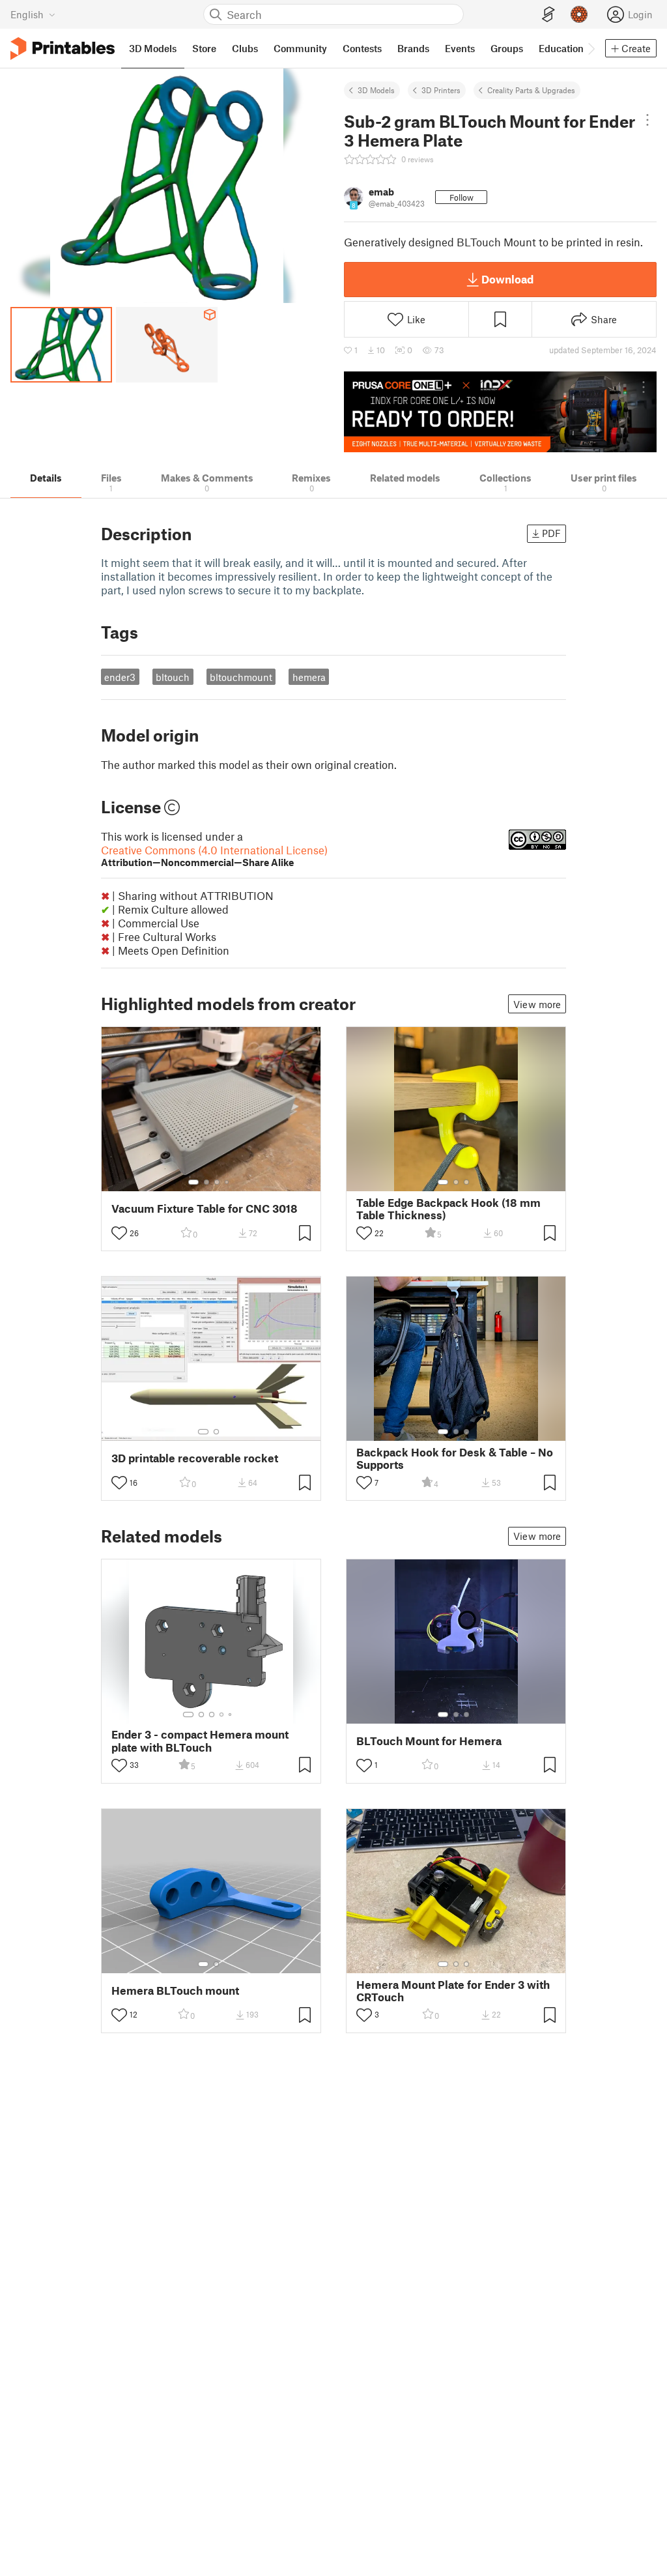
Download (507, 279)
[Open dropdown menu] (647, 120)
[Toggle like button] (119, 1233)
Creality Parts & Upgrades (531, 90)
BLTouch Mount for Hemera (429, 1741)
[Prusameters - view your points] (579, 14)
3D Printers (441, 90)
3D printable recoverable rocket (195, 1458)
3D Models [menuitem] (153, 48)
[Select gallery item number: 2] (206, 1182)
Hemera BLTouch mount (175, 1990)
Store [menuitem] (204, 48)
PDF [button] (551, 533)
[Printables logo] (63, 49)
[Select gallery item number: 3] (217, 1182)
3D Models (376, 90)
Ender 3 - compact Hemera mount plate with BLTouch (200, 1741)
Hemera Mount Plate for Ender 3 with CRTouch (453, 1991)
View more (537, 1004)
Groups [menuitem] (507, 48)
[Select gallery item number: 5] (231, 1715)
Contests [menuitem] (362, 48)
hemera (309, 677)
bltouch (173, 677)
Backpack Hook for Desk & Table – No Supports (455, 1458)
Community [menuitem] (300, 48)
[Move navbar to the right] (591, 48)
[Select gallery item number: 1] (193, 1182)
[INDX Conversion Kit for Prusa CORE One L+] (500, 412)
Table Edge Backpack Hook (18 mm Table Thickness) (448, 1209)
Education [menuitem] (561, 48)
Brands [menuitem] (413, 48)
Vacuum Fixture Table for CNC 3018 (205, 1208)
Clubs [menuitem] (245, 48)
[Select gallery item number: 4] (227, 1182)
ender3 (120, 677)
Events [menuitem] (460, 48)
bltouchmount (241, 677)
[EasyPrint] (548, 15)
